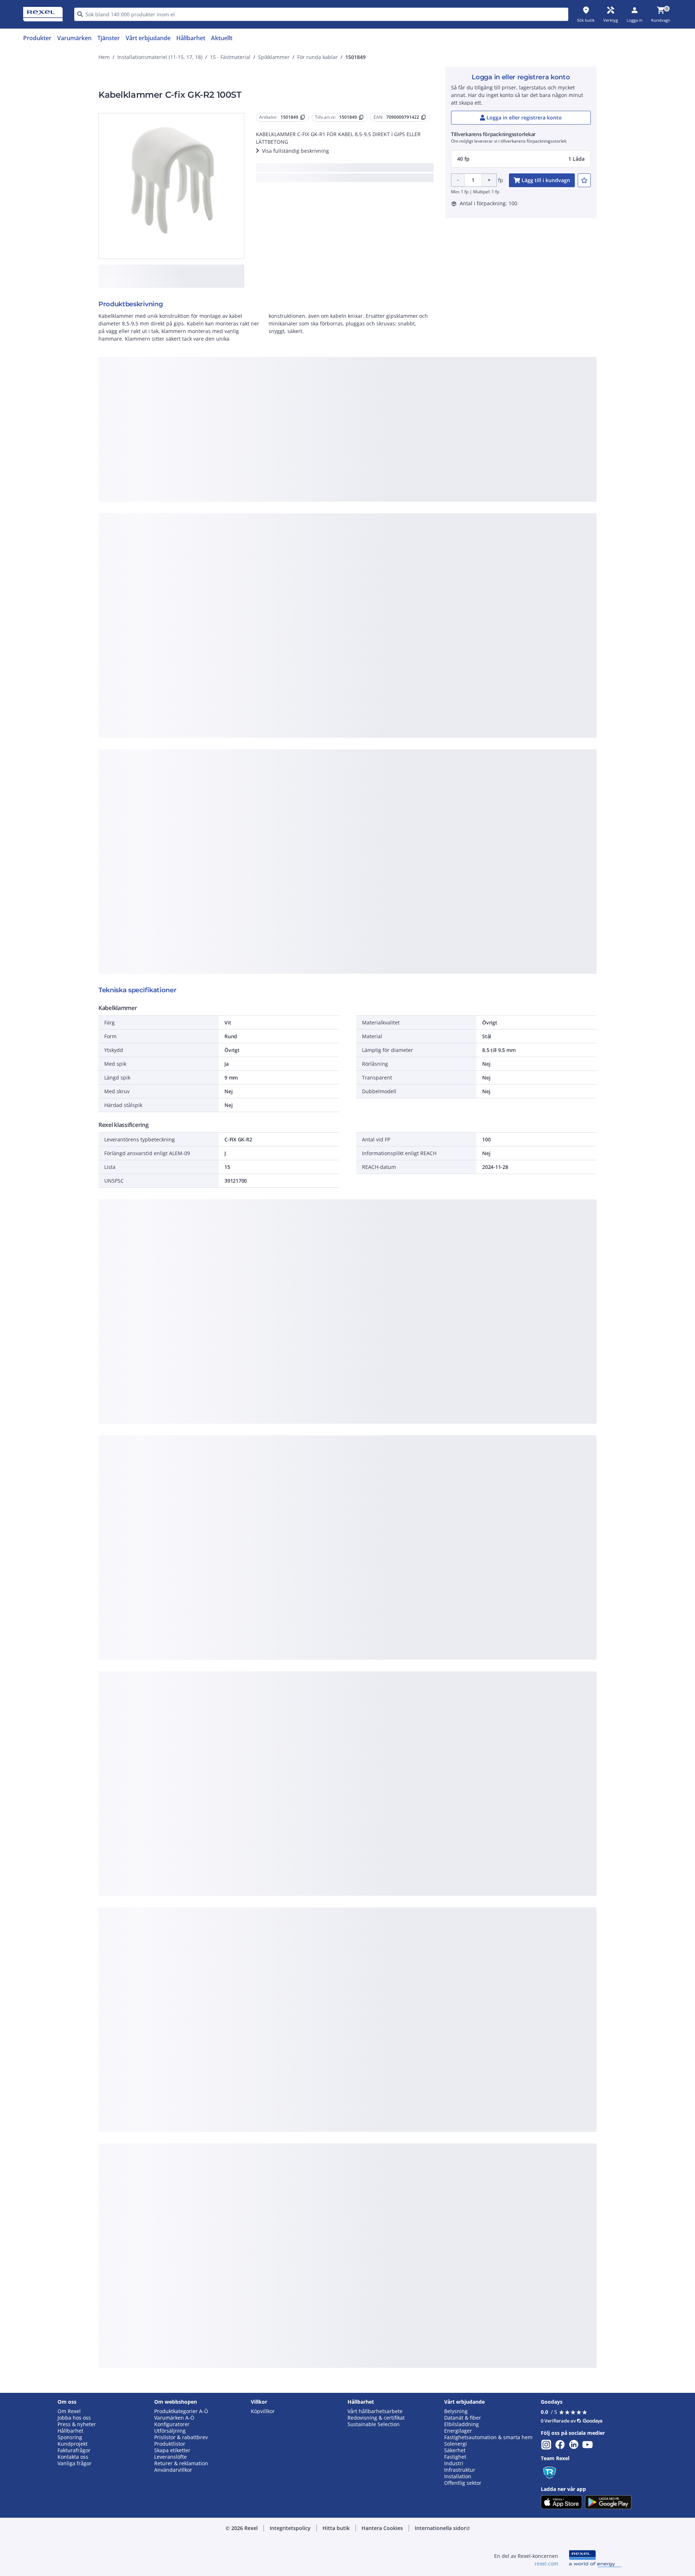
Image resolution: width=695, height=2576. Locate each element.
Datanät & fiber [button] (463, 2418)
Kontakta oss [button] (73, 2457)
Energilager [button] (458, 2431)
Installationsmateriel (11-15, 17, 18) (160, 57)
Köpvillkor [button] (263, 2411)
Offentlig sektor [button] (463, 2483)
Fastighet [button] (455, 2457)
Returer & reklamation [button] (181, 2463)
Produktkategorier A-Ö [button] (181, 2411)
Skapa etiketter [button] (172, 2450)
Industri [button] (454, 2463)
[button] (521, 159)
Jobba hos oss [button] (74, 2418)
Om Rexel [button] (69, 2411)
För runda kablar (317, 57)
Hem (104, 57)
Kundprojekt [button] (73, 2444)
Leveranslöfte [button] (170, 2457)
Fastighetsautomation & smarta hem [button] (488, 2437)
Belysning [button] (456, 2411)
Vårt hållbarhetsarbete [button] (375, 2411)
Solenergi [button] (456, 2444)
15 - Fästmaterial (230, 57)
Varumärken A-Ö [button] (174, 2418)
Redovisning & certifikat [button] (376, 2418)
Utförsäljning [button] (170, 2431)
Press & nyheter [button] (77, 2424)
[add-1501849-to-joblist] (584, 180)
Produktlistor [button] (170, 2444)
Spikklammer (274, 57)
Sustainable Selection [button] (374, 2424)
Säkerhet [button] (455, 2450)
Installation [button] (458, 2476)
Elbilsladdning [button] (462, 2424)
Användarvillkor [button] (173, 2470)
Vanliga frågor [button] (75, 2463)
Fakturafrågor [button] (74, 2450)
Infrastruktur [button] (460, 2470)
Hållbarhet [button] (70, 2431)
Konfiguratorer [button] (172, 2424)
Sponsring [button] (70, 2437)
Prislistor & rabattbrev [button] (181, 2437)
